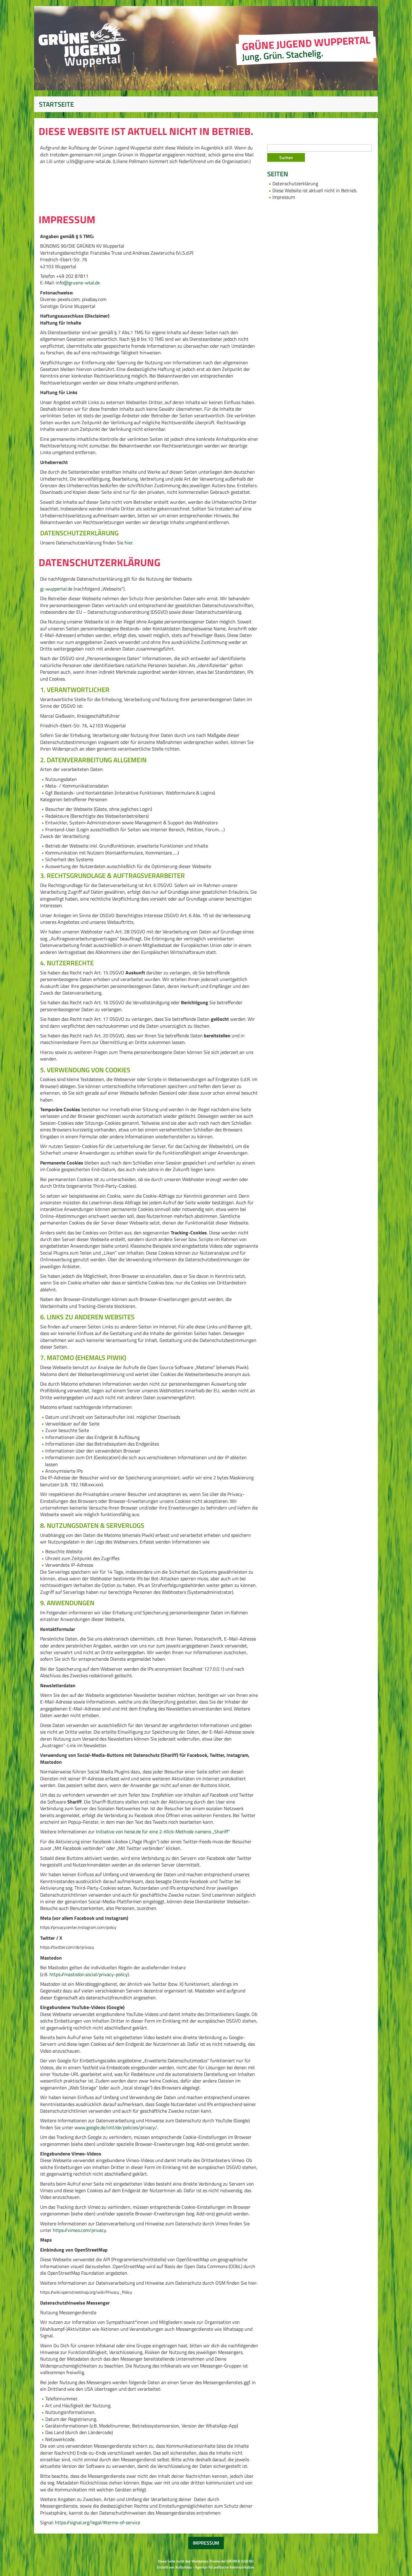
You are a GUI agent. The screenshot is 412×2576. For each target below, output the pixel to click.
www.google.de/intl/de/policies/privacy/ (116, 2127)
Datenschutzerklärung (295, 183)
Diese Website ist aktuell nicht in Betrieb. (315, 190)
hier (128, 543)
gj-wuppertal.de (57, 589)
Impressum (284, 197)
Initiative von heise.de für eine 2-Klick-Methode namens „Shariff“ (163, 1832)
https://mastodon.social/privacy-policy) (89, 1974)
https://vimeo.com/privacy (79, 2230)
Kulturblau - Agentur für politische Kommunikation (215, 2567)
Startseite (56, 104)
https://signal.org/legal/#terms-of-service (98, 2522)
